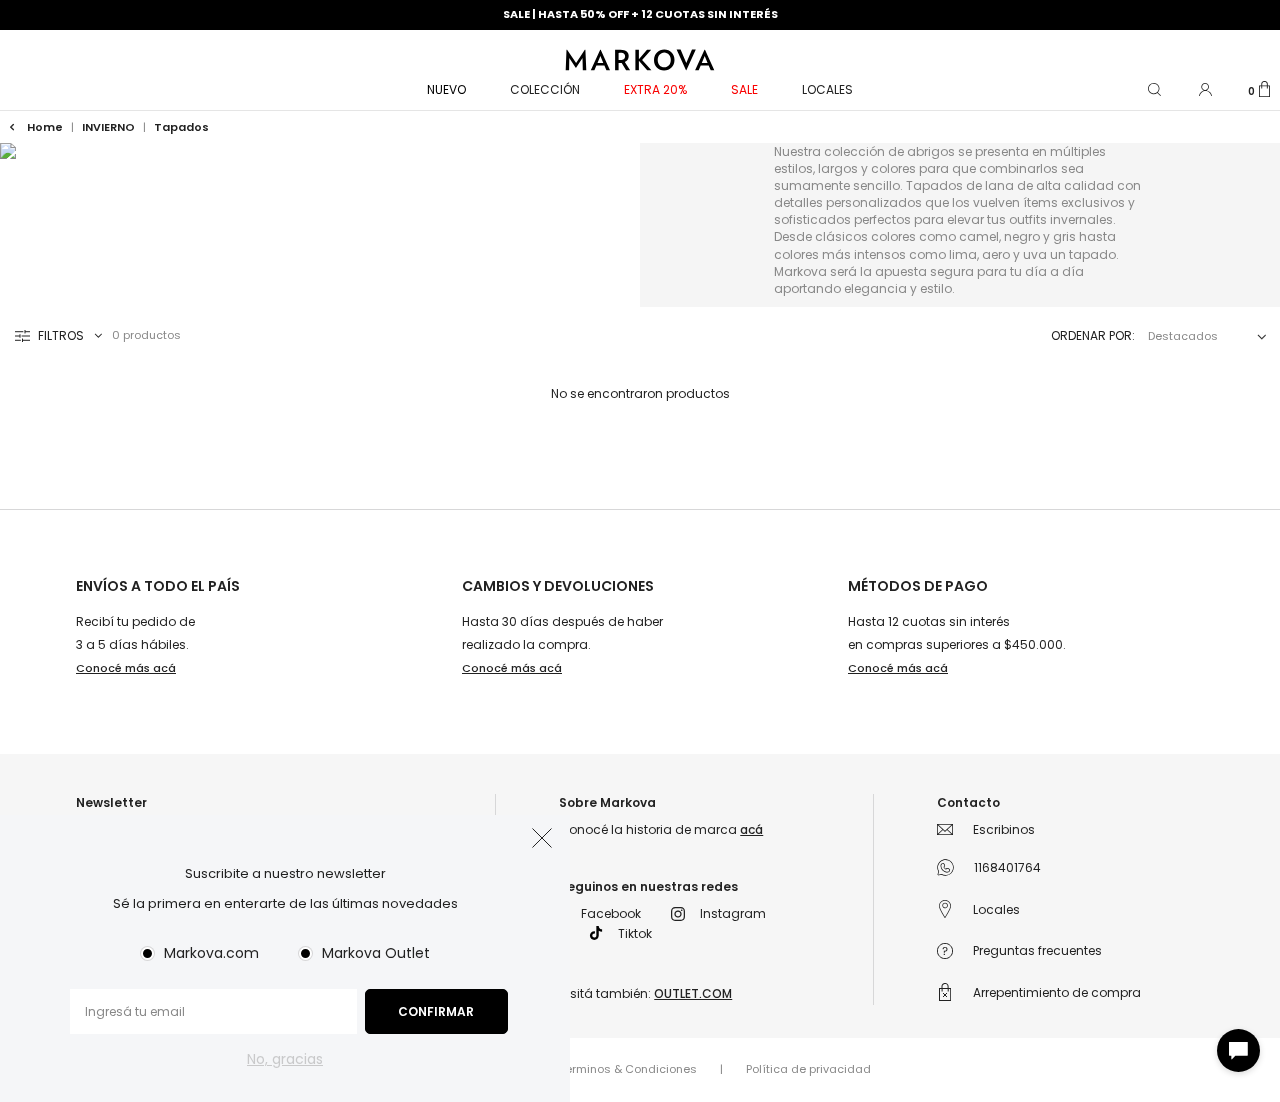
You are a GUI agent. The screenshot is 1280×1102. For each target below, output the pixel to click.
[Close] (1243, 34)
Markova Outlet (376, 953)
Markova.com (211, 953)
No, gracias (285, 1059)
